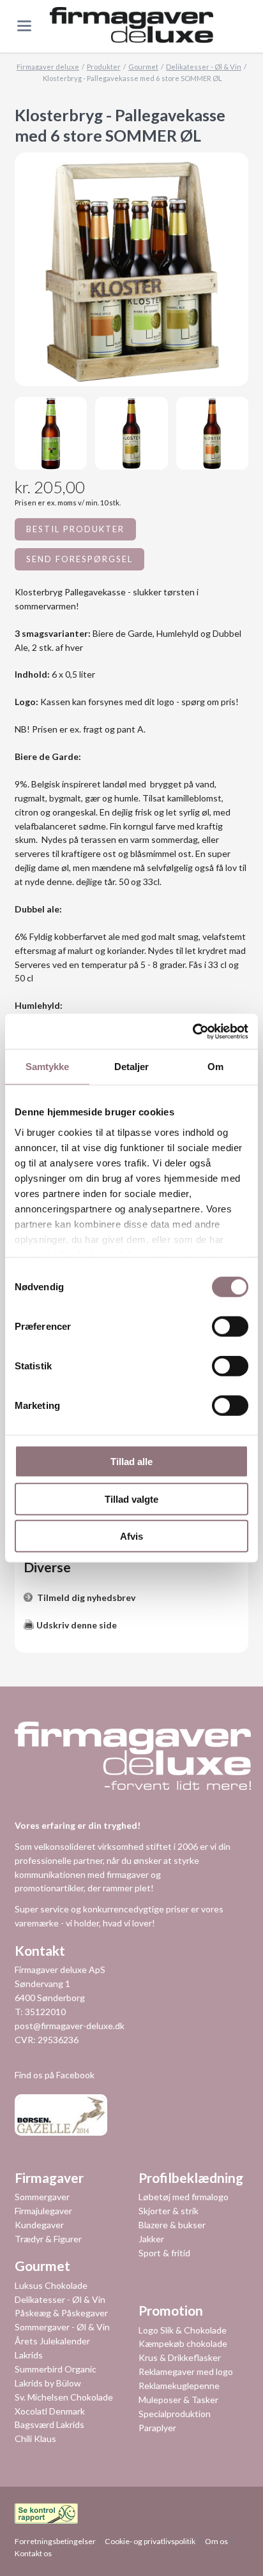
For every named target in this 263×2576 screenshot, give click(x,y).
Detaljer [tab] (132, 1067)
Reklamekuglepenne (179, 2386)
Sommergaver (42, 2197)
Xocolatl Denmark (50, 2411)
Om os (216, 2541)
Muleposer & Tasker (178, 2400)
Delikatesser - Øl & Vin (204, 67)
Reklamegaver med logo (186, 2371)
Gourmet (143, 67)
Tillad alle (131, 1462)
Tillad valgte (131, 1499)
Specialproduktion (175, 2414)
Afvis (131, 1536)
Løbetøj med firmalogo (184, 2197)
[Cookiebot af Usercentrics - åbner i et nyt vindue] (192, 1031)
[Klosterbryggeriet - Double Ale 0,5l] (131, 433)
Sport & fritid (164, 2253)
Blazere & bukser (172, 2225)
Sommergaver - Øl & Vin (62, 2327)
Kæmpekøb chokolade (183, 2343)
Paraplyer (157, 2428)
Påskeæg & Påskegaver (61, 2313)
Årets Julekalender (52, 2341)
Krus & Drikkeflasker (180, 2357)
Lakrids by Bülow (48, 2383)
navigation (24, 26)
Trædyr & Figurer (48, 2239)
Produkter (104, 67)
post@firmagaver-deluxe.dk (70, 2026)
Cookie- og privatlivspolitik (150, 2541)
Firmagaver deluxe (48, 67)
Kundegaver (39, 2225)
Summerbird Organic (56, 2369)
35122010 (45, 2012)
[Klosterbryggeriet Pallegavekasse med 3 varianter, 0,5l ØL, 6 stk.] (131, 269)
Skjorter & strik (169, 2211)
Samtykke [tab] (48, 1067)
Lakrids (29, 2355)
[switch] (216, 1327)
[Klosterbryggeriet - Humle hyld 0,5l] (213, 433)
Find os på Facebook (55, 2075)
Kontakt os (33, 2553)
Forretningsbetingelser (55, 2541)
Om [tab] (215, 1067)
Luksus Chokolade (51, 2285)
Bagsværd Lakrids (49, 2424)
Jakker (151, 2239)
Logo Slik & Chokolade (183, 2330)
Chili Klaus (35, 2438)
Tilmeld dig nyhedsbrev (86, 1597)
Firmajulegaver (43, 2211)
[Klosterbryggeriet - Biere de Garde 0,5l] (51, 433)
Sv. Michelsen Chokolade (64, 2397)
